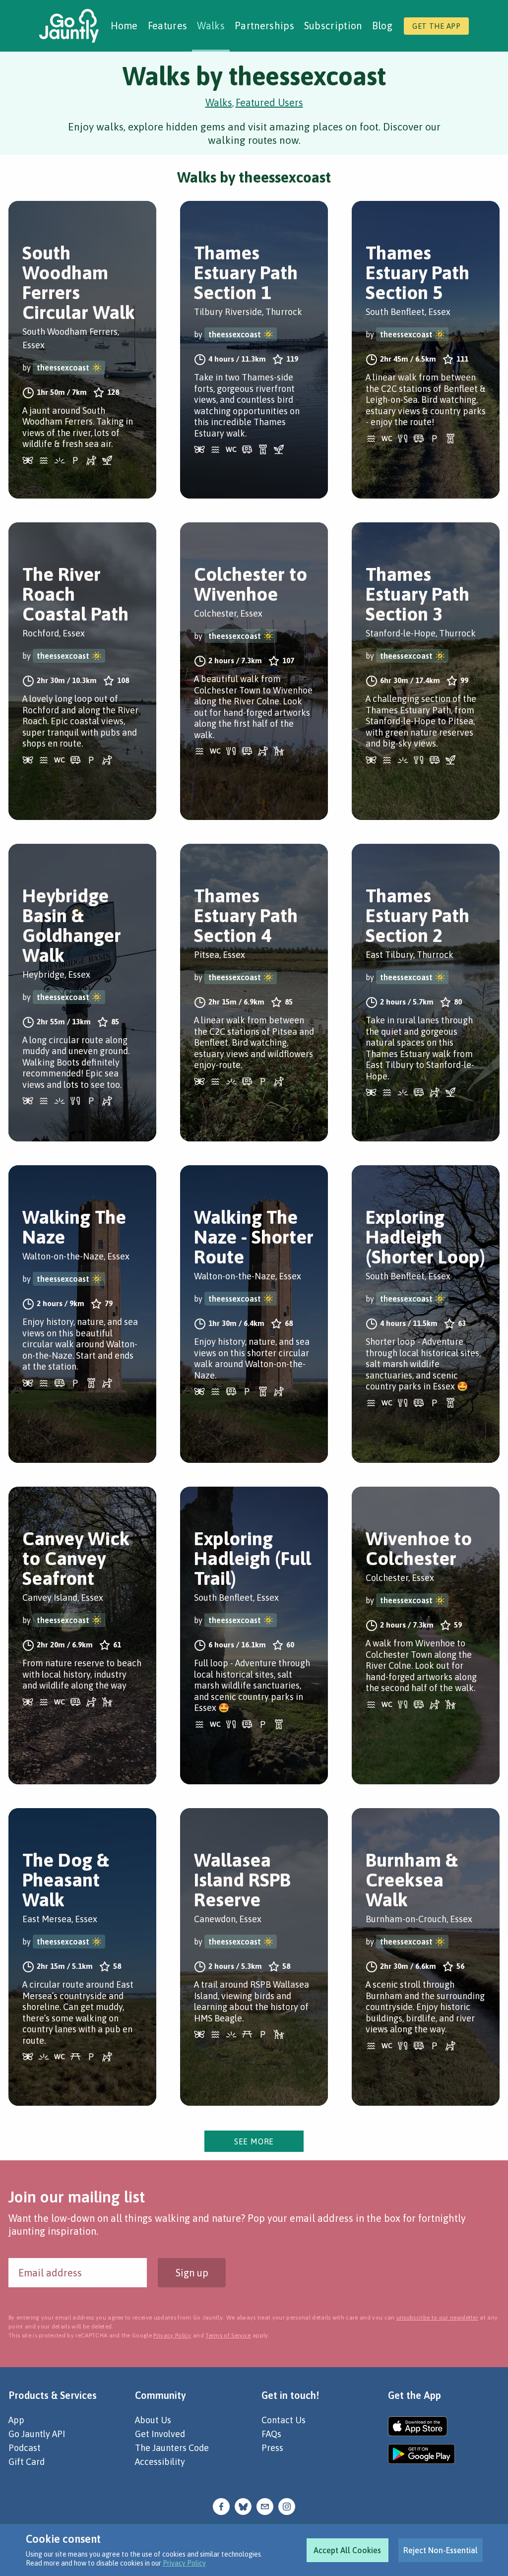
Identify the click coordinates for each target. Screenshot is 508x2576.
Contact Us (284, 2420)
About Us (153, 2420)
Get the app (436, 26)
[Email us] (265, 2505)
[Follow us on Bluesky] (243, 2505)
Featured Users (269, 102)
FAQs (271, 2434)
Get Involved (160, 2434)
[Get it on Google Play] (421, 2454)
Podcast (25, 2448)
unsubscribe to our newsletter (437, 2318)
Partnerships (264, 26)
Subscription (333, 26)
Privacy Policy (184, 2563)
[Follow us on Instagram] (287, 2505)
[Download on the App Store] (421, 2426)
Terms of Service (228, 2335)
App (16, 2420)
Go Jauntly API (37, 2434)
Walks (211, 26)
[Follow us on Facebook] (221, 2505)
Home (124, 26)
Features (168, 26)
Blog (382, 26)
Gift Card (27, 2462)
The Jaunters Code (172, 2448)
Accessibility (160, 2462)
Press (272, 2448)
